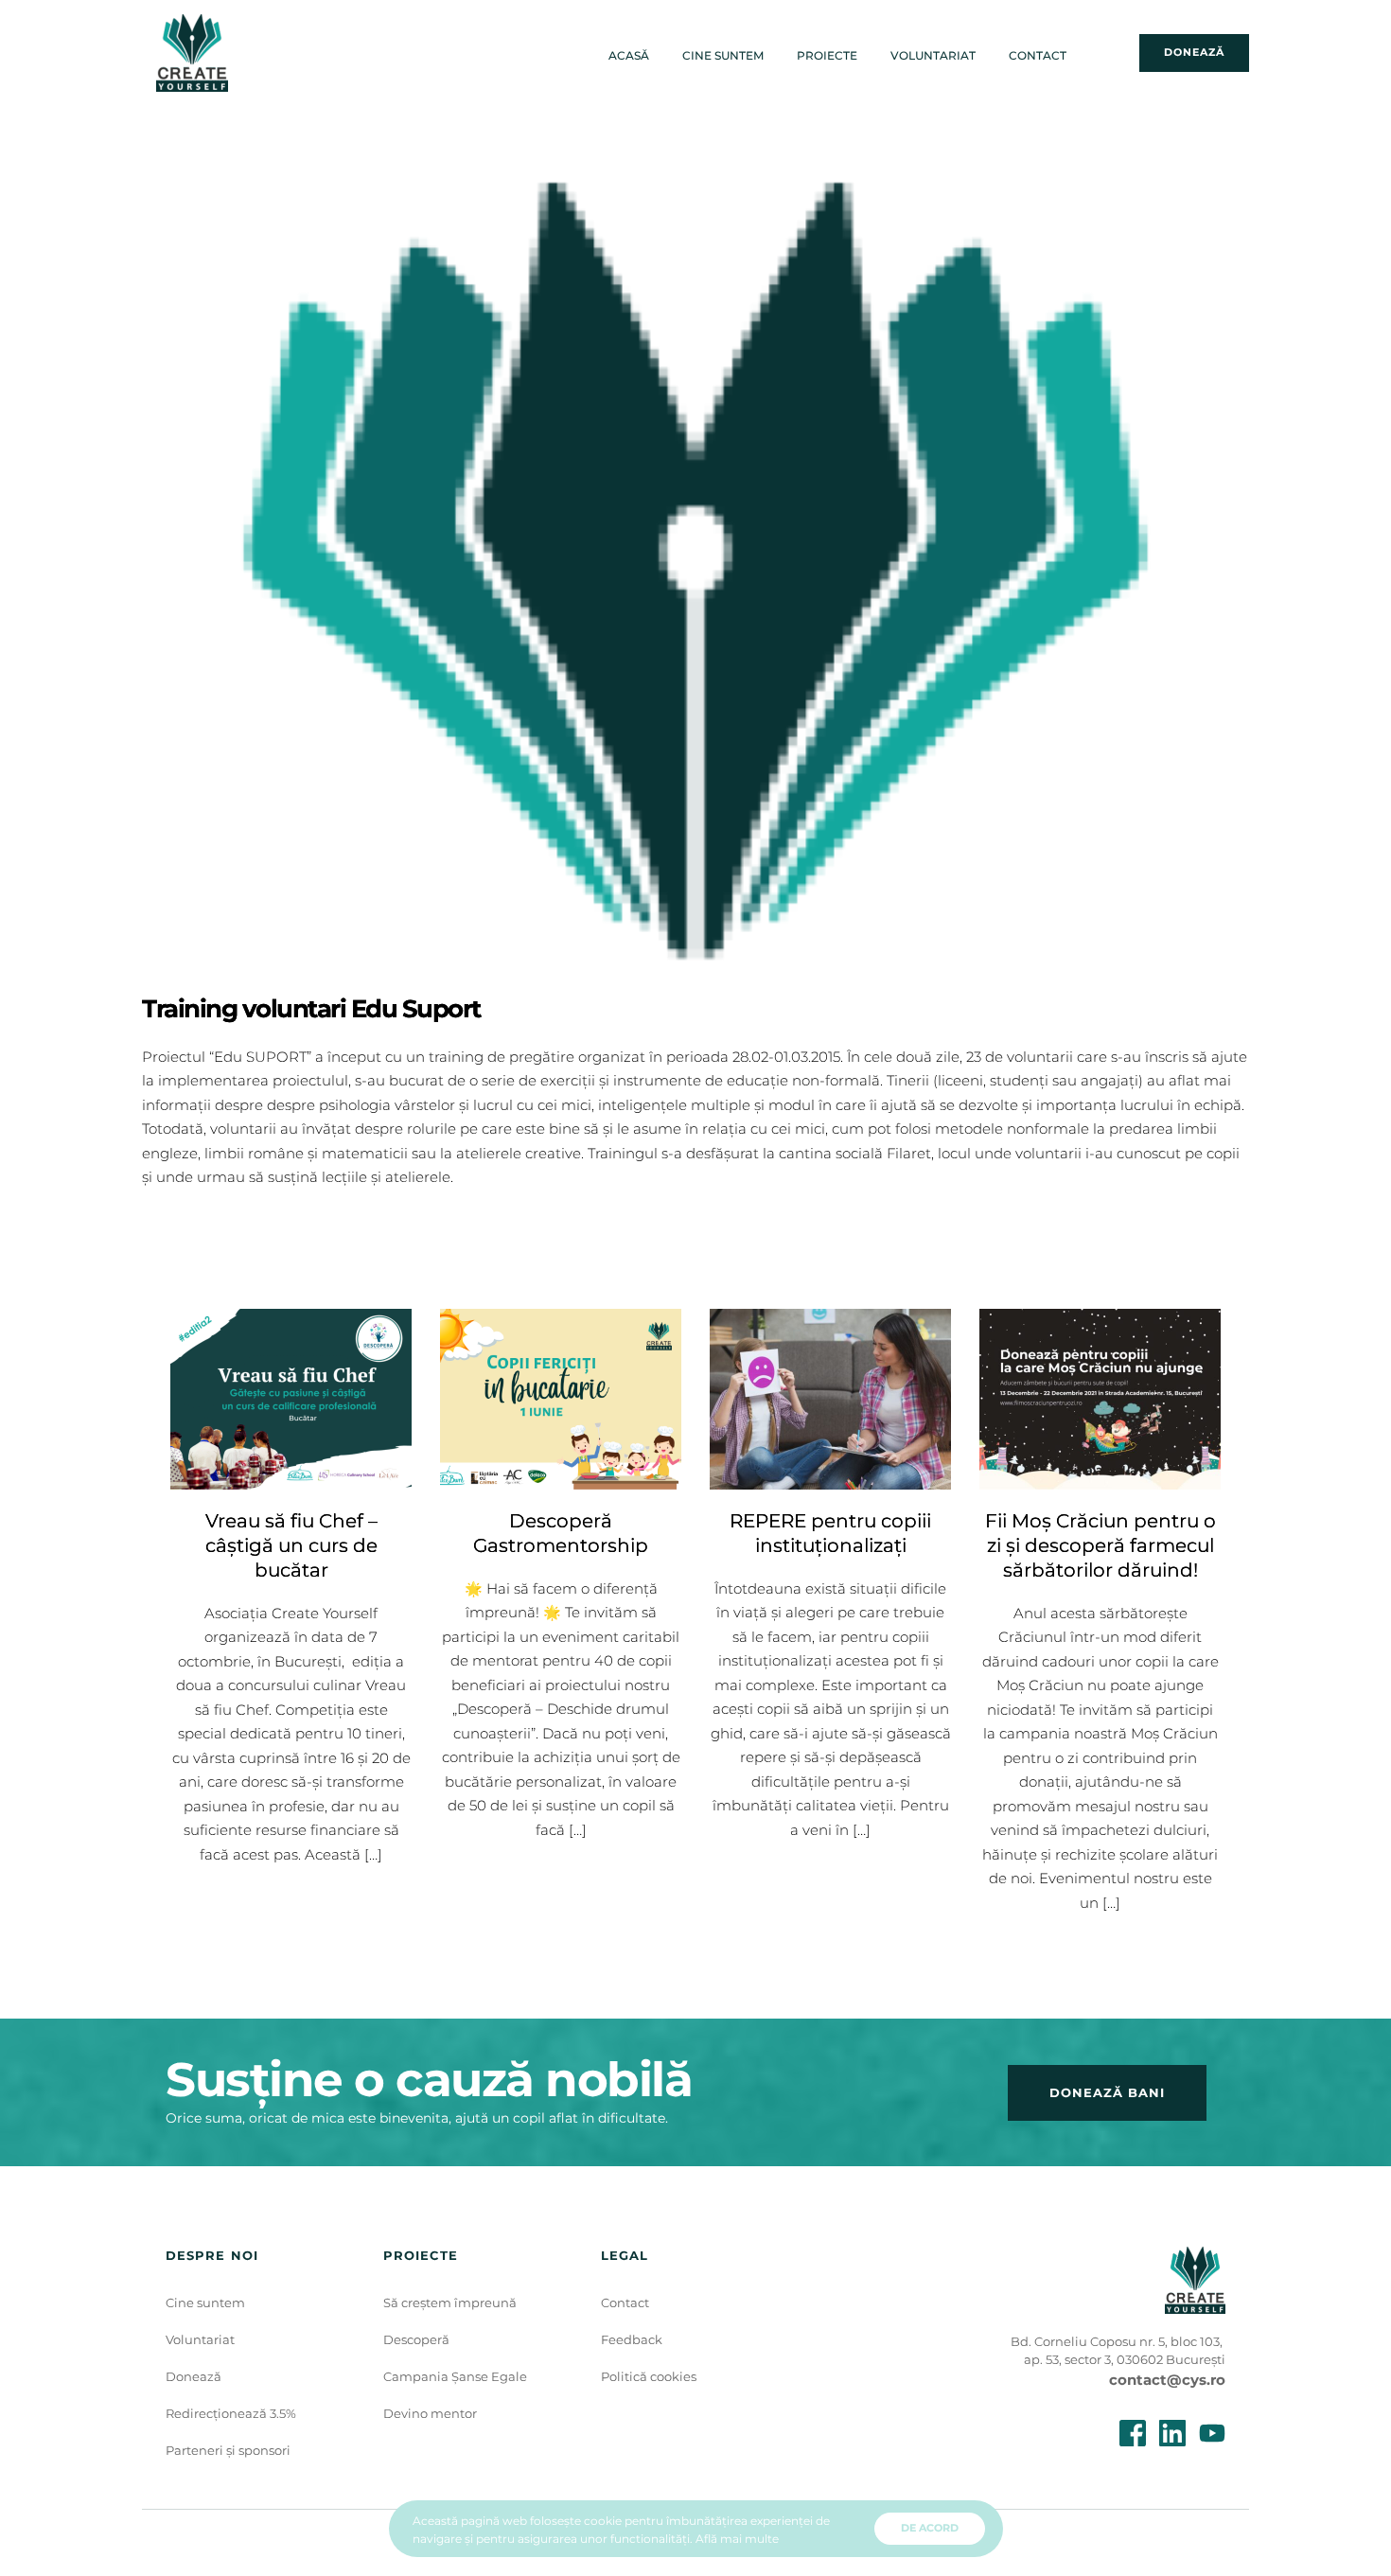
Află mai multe (737, 2539)
